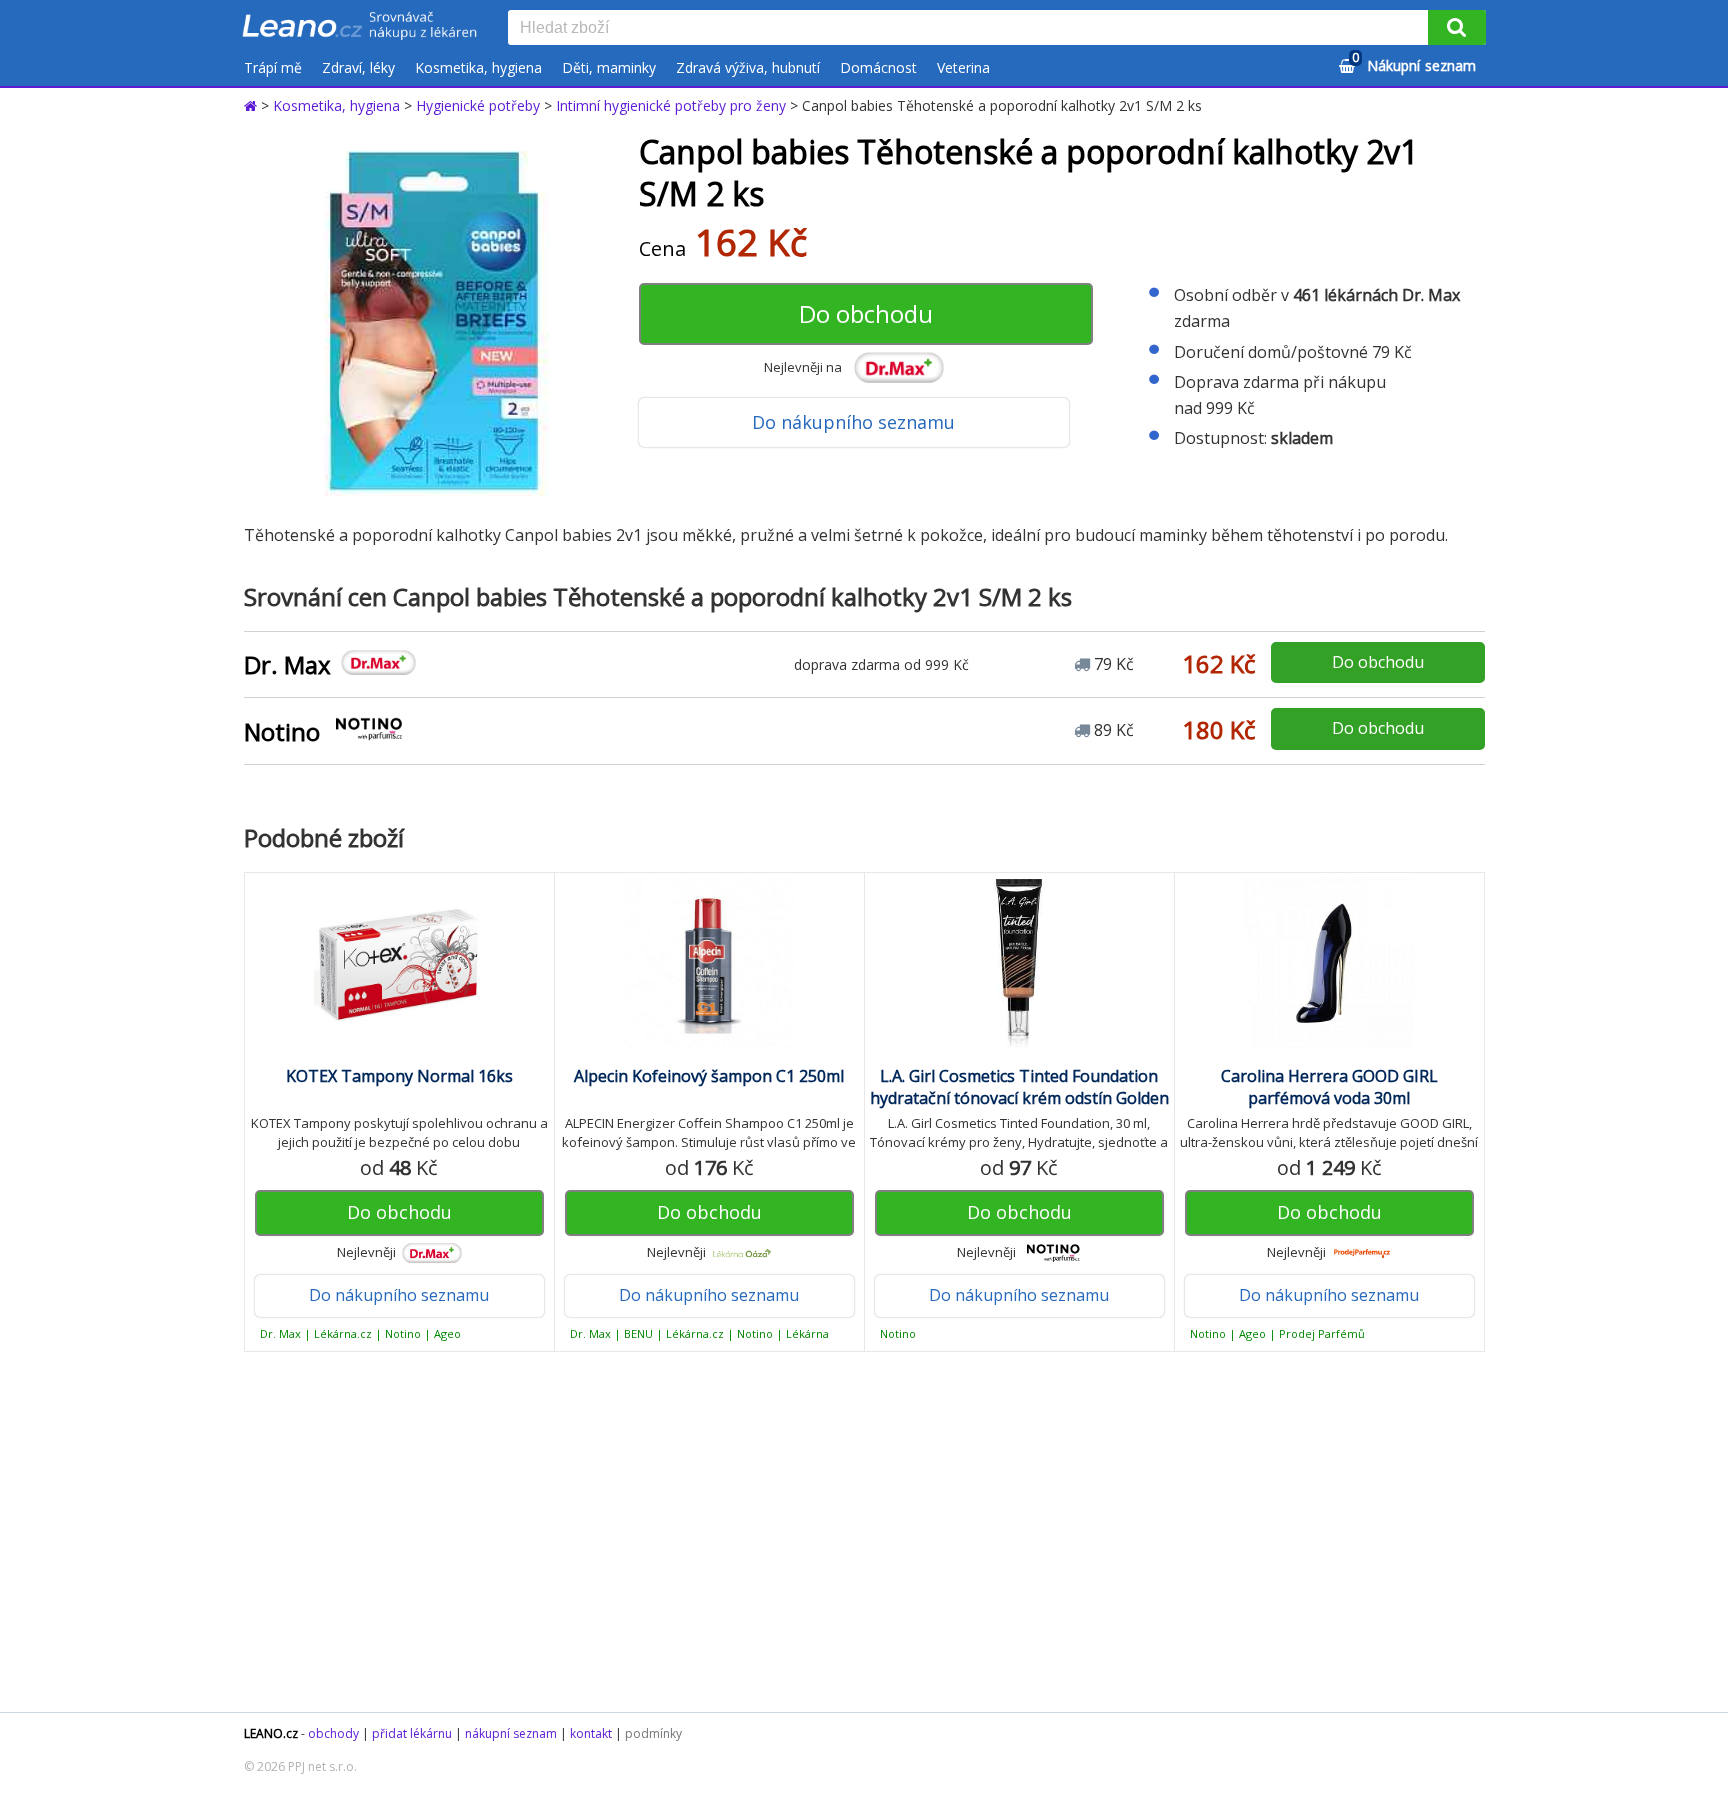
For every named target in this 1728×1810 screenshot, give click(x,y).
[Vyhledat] (1457, 27)
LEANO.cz (271, 1733)
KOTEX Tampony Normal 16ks (399, 1076)
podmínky (653, 1733)
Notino (282, 731)
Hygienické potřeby (478, 105)
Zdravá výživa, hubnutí (748, 67)
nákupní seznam (511, 1733)
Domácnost (878, 67)
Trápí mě (273, 67)
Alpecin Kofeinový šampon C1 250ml (709, 1076)
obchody (333, 1733)
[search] (972, 29)
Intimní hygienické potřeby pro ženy (671, 105)
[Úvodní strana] (360, 27)
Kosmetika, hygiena (478, 67)
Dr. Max (287, 664)
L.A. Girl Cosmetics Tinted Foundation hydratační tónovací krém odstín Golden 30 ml (1019, 1098)
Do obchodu (866, 313)
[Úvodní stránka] (252, 105)
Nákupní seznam (1414, 62)
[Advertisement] (854, 1532)
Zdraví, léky (358, 67)
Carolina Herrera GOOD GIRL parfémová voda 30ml (1329, 1087)
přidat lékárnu (412, 1733)
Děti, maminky (609, 67)
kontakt (591, 1733)
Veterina (963, 67)
